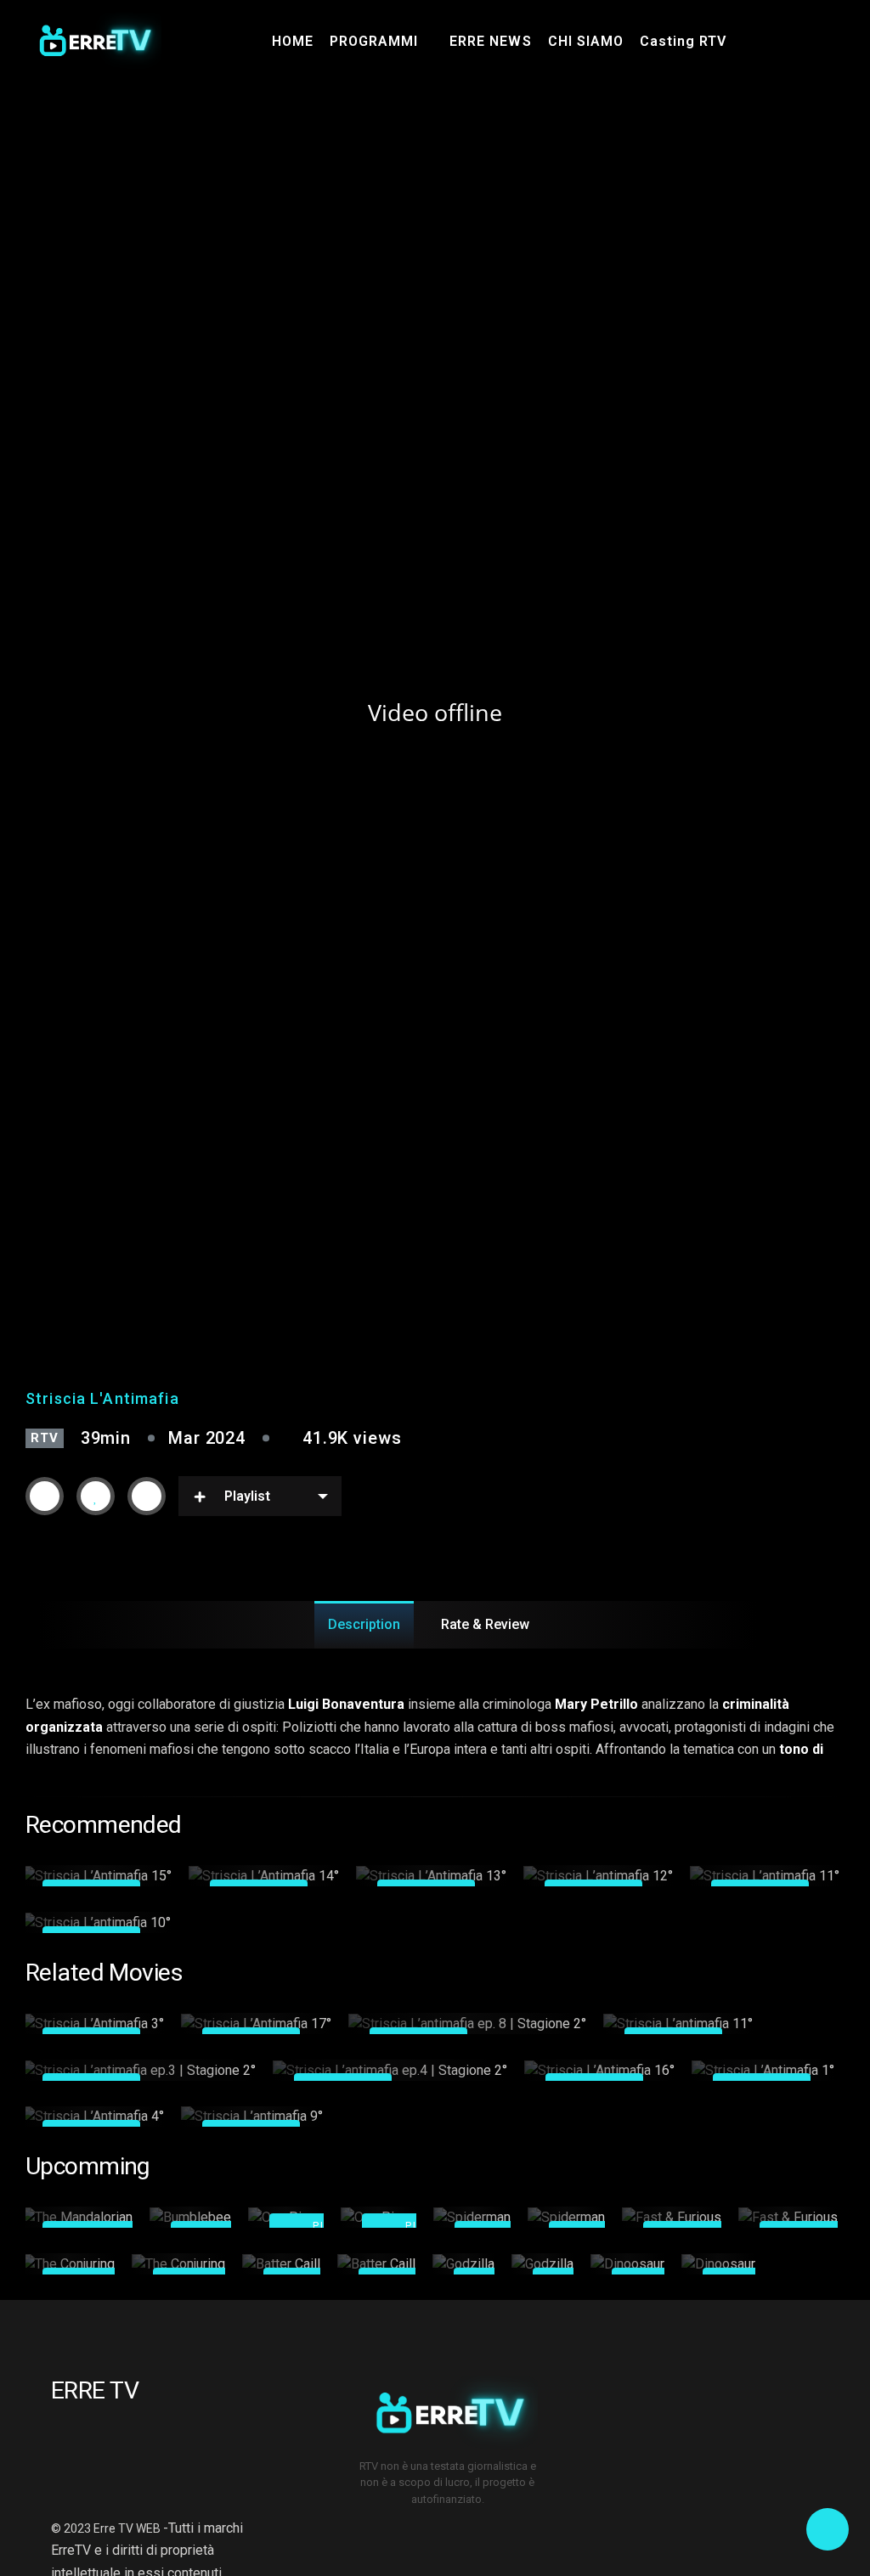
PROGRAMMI (374, 41)
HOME (293, 41)
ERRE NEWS (490, 41)
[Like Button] (96, 1497)
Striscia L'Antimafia (102, 1398)
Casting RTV (683, 41)
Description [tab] (364, 1624)
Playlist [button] (247, 1496)
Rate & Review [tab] (485, 1624)
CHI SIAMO (586, 41)
